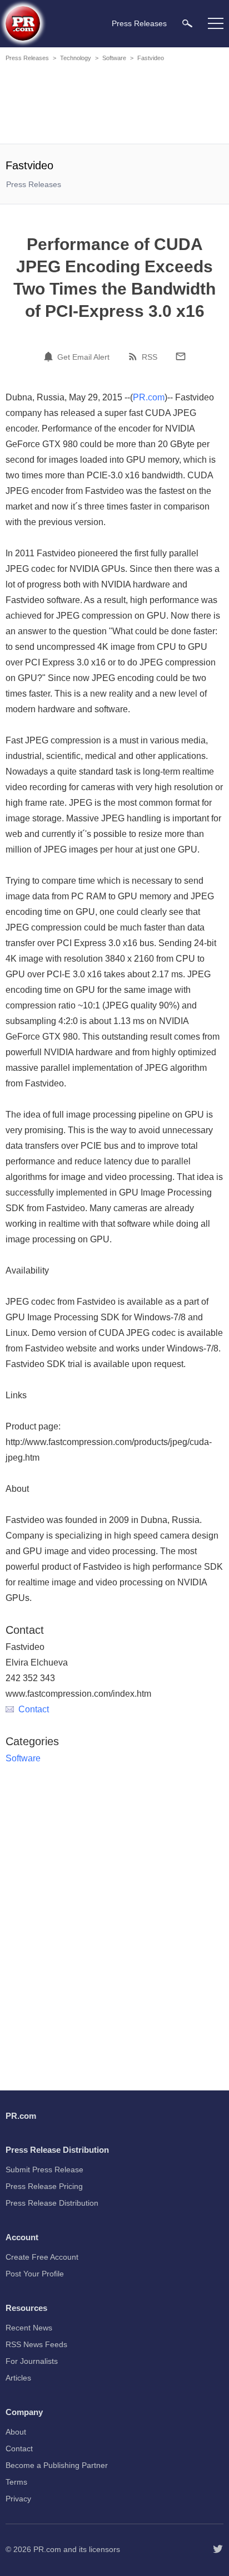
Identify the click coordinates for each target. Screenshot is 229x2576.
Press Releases (27, 58)
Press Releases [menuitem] (139, 23)
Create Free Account (42, 2257)
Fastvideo (151, 58)
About (16, 2432)
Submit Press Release (44, 2169)
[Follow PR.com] (218, 2549)
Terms (16, 2482)
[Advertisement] (114, 105)
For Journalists (32, 2361)
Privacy (18, 2499)
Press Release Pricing (44, 2186)
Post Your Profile (35, 2274)
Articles (18, 2378)
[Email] (181, 356)
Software (114, 58)
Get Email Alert (83, 357)
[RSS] (135, 356)
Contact (34, 1709)
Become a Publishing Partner (57, 2465)
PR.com (149, 397)
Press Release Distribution (52, 2203)
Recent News (29, 2328)
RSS (150, 357)
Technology (76, 58)
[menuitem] (187, 23)
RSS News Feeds (36, 2344)
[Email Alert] (50, 356)
